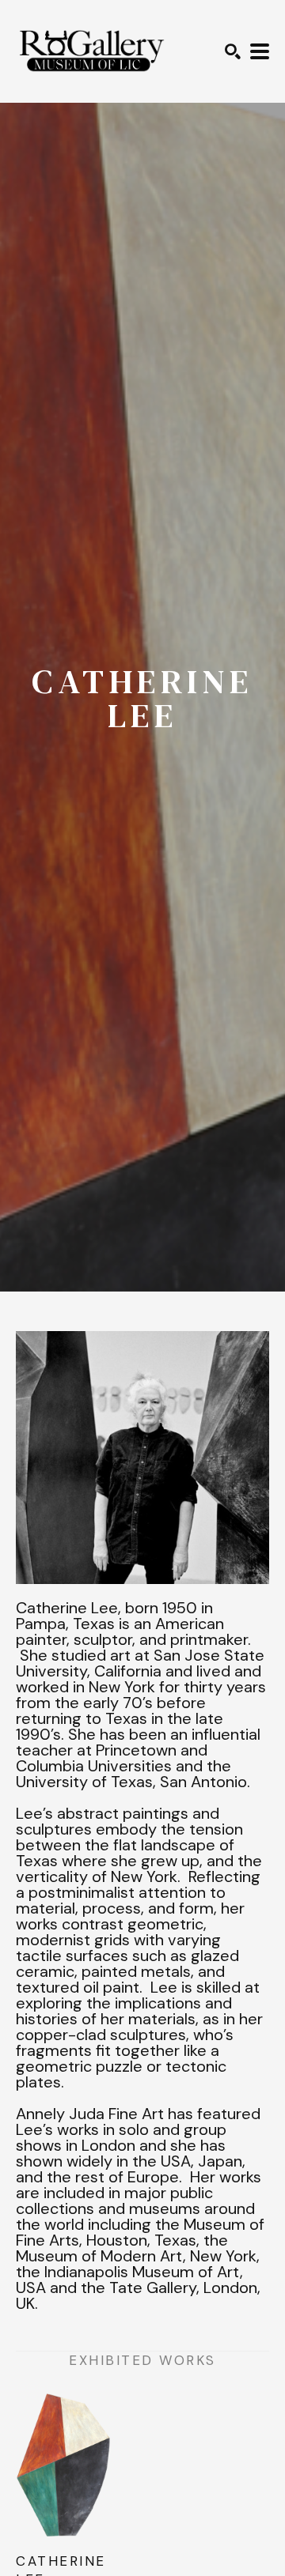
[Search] (233, 51)
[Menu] (260, 51)
